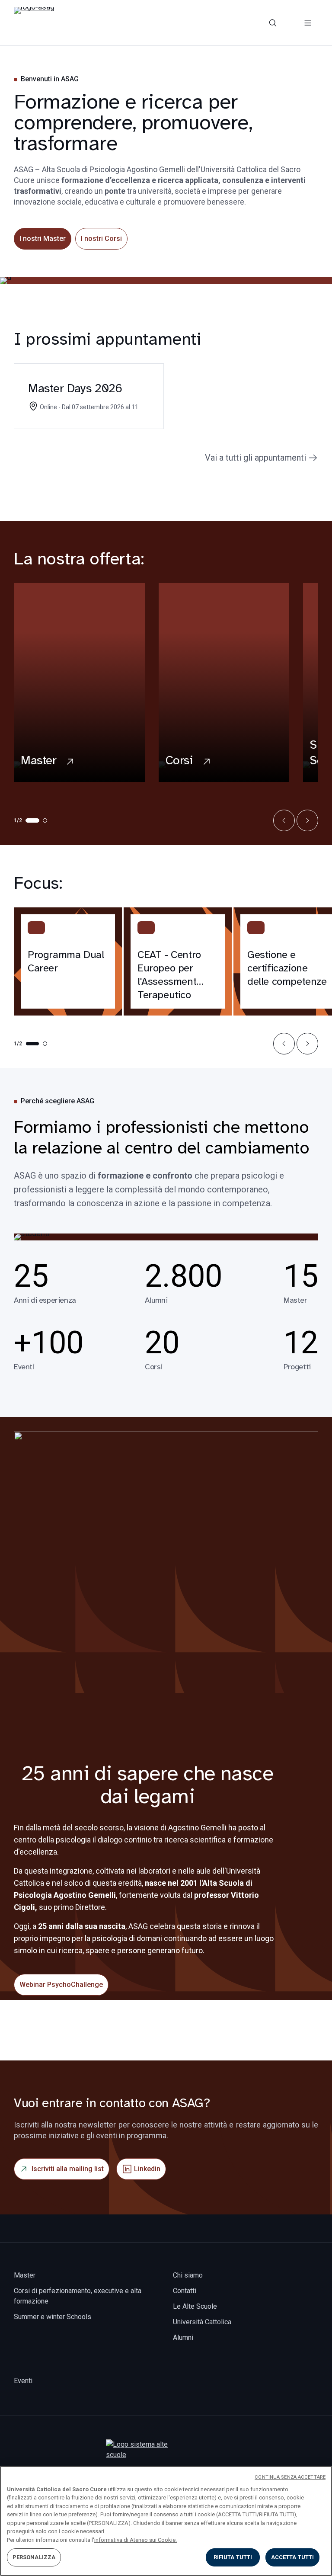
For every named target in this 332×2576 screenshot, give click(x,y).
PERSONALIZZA (34, 2557)
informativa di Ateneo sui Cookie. (136, 2540)
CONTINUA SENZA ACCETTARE (290, 2477)
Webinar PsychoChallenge (61, 1985)
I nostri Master (43, 239)
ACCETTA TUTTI (293, 2557)
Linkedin (147, 2169)
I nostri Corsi (101, 239)
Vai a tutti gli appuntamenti (255, 458)
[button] (284, 820)
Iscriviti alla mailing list (68, 2169)
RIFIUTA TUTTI (233, 2557)
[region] (166, 2521)
